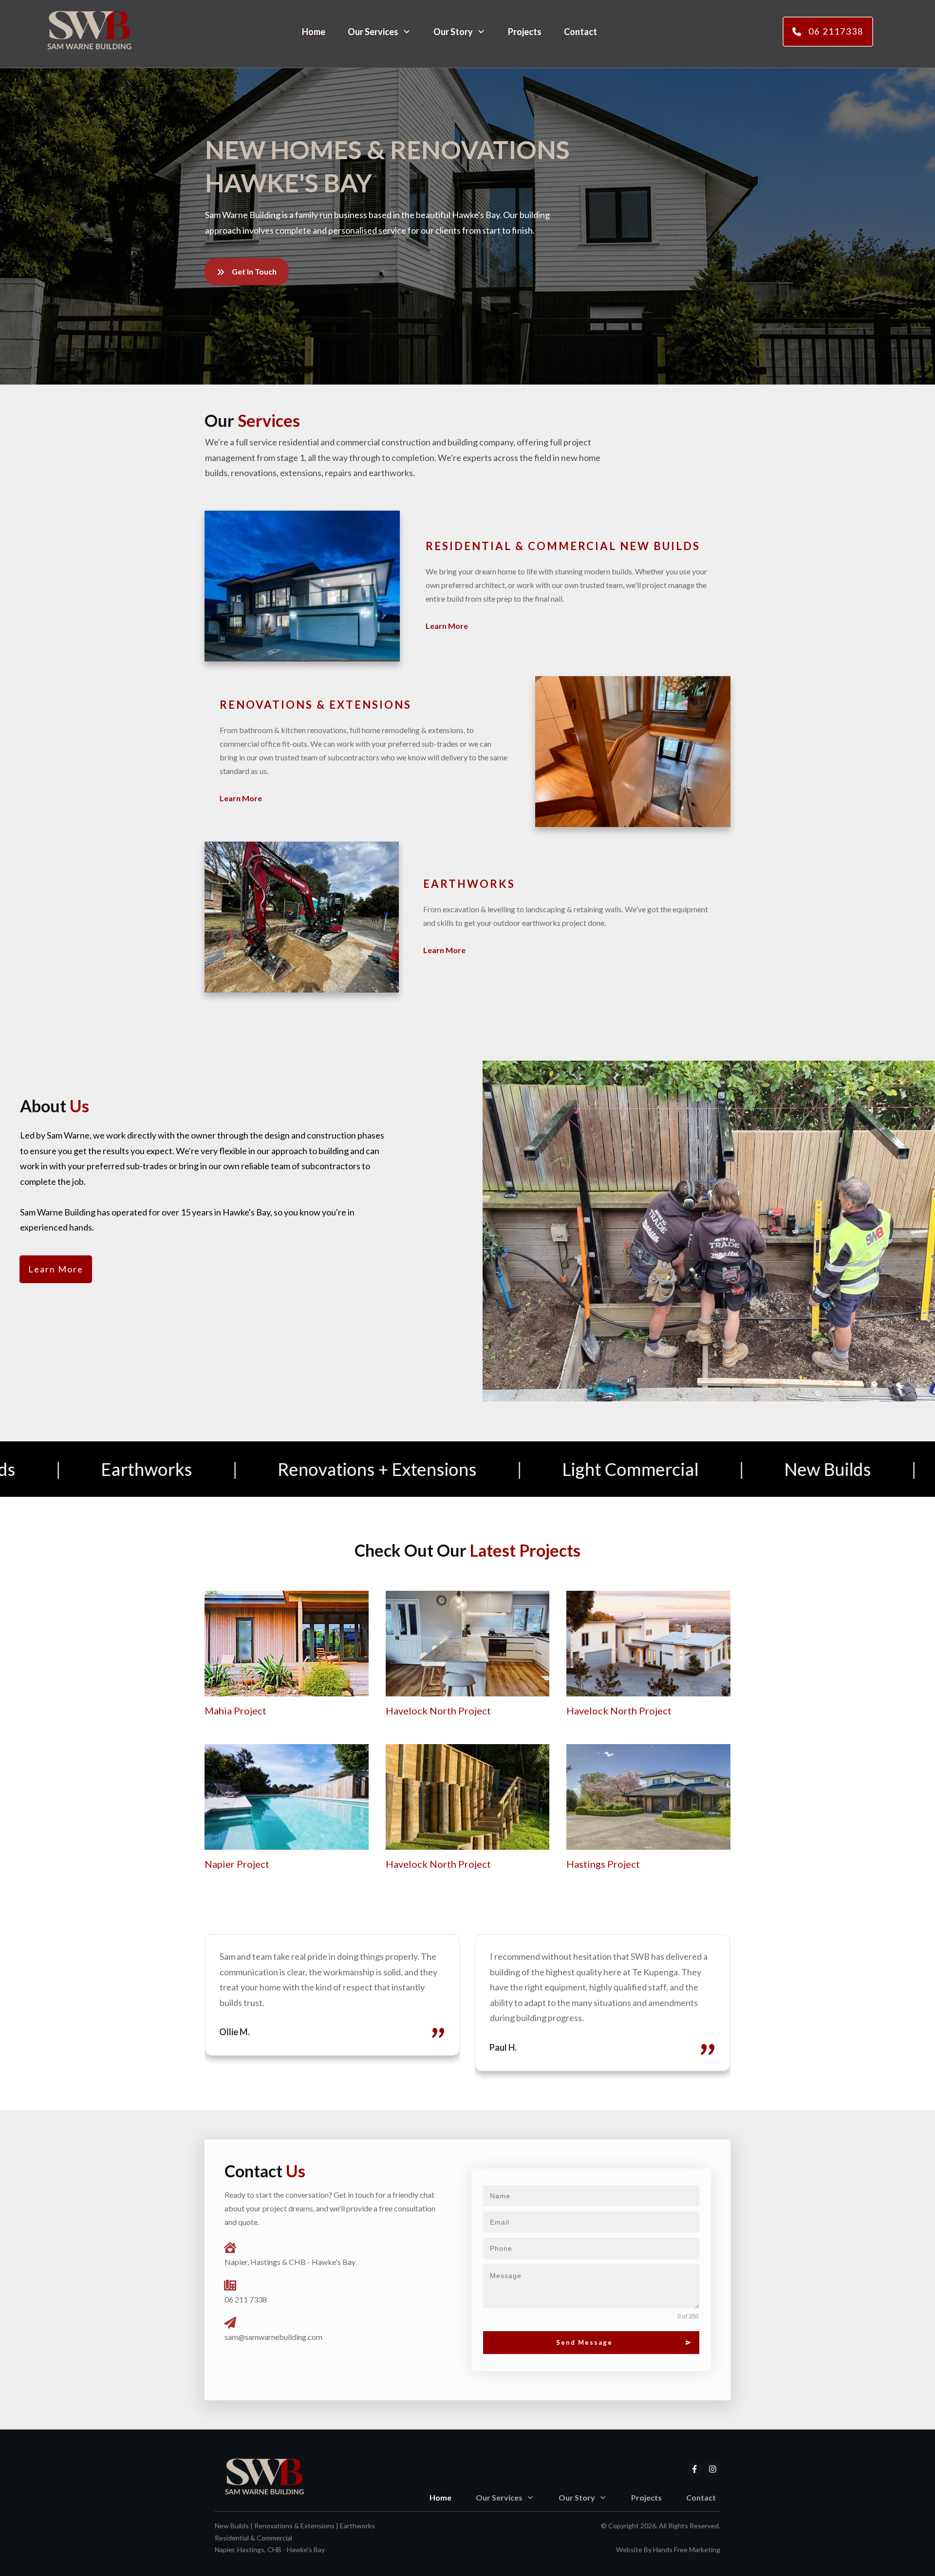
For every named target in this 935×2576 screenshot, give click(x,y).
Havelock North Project (438, 1711)
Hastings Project (603, 1864)
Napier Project (237, 1864)
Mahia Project (235, 1711)
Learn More (447, 626)
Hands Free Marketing (687, 2549)
